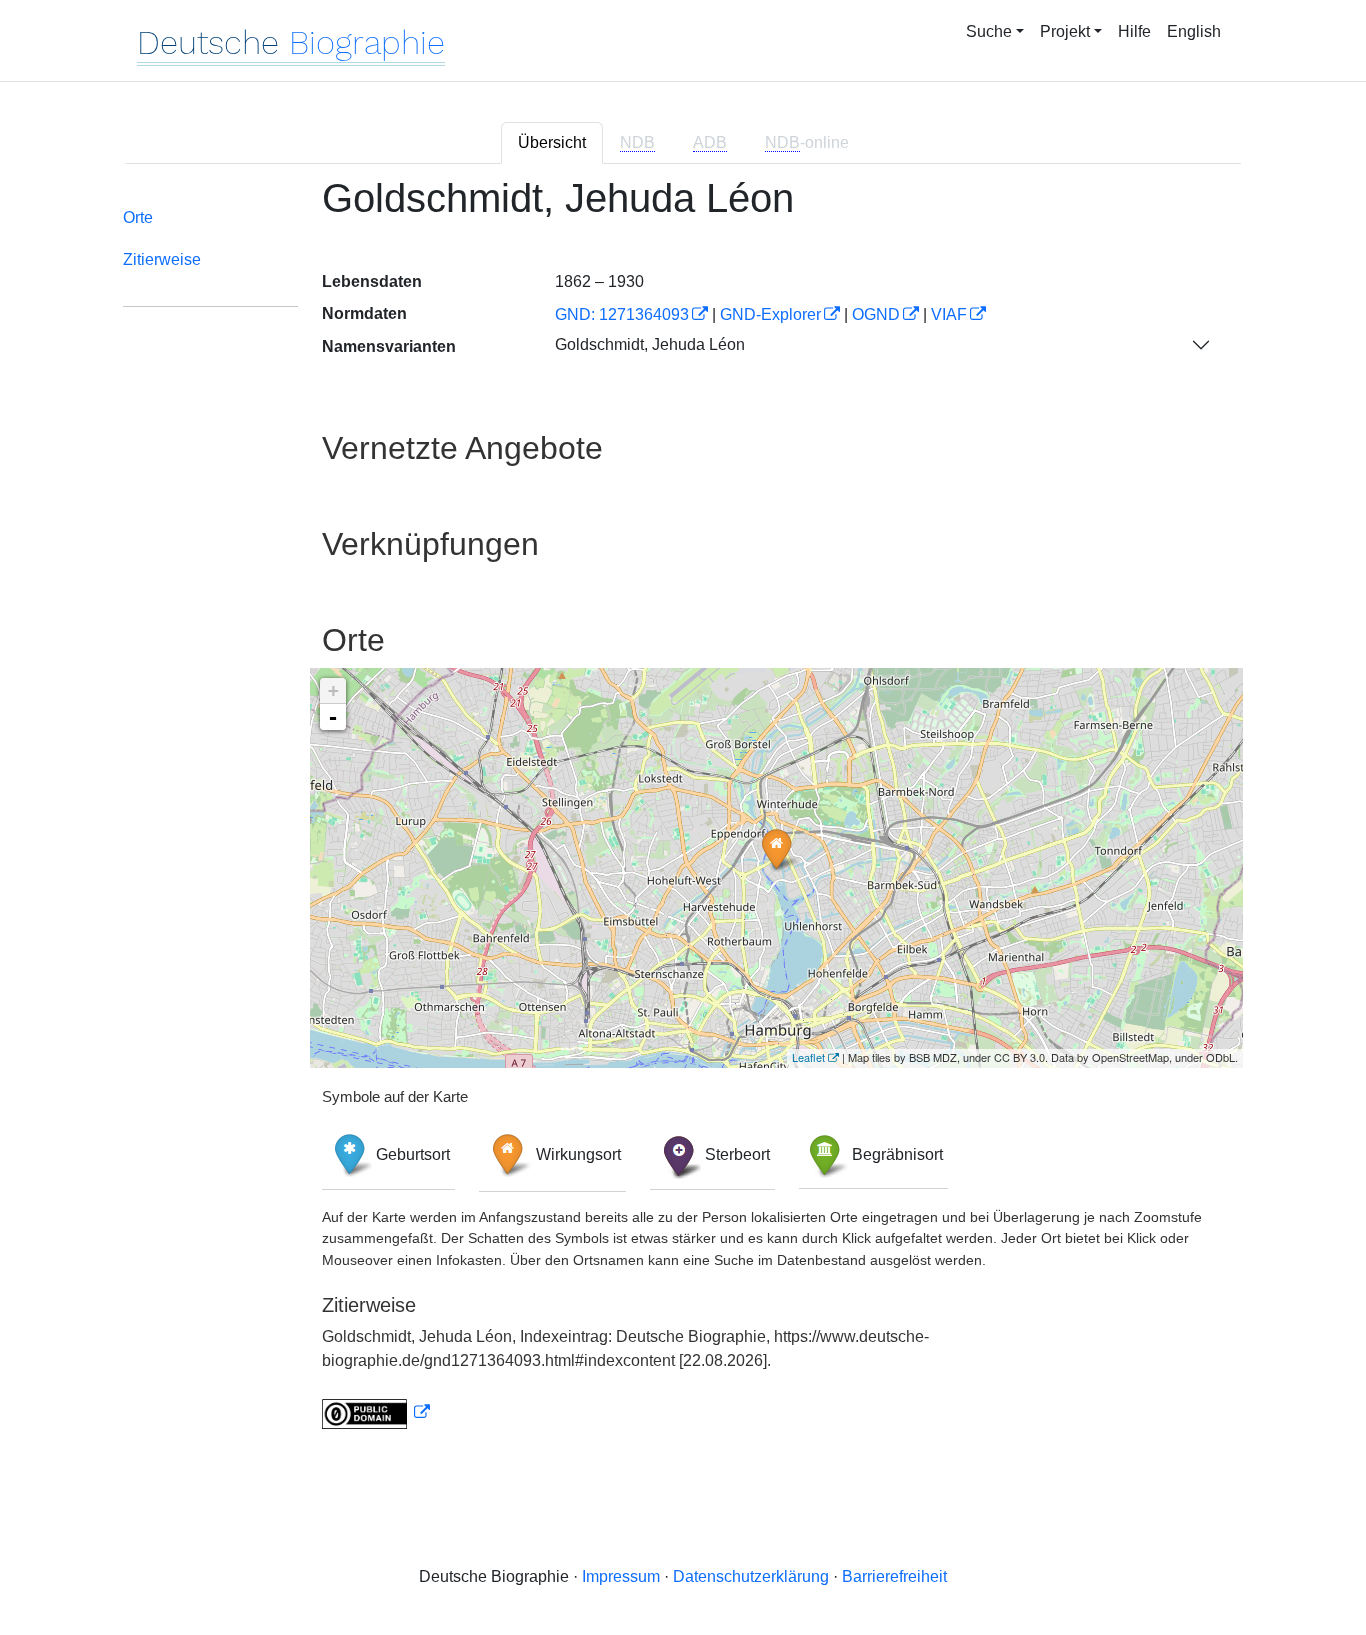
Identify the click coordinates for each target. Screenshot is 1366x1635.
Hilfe (1134, 31)
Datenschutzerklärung (751, 1576)
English (1194, 31)
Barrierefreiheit (894, 1576)
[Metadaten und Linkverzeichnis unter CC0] (376, 1412)
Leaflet (808, 1057)
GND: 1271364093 (622, 314)
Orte (138, 217)
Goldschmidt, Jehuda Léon (650, 344)
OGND (876, 314)
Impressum (621, 1576)
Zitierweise (162, 259)
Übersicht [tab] (552, 142)
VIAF (949, 314)
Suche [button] (989, 31)
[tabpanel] (683, 814)
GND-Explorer (770, 314)
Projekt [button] (1065, 31)
